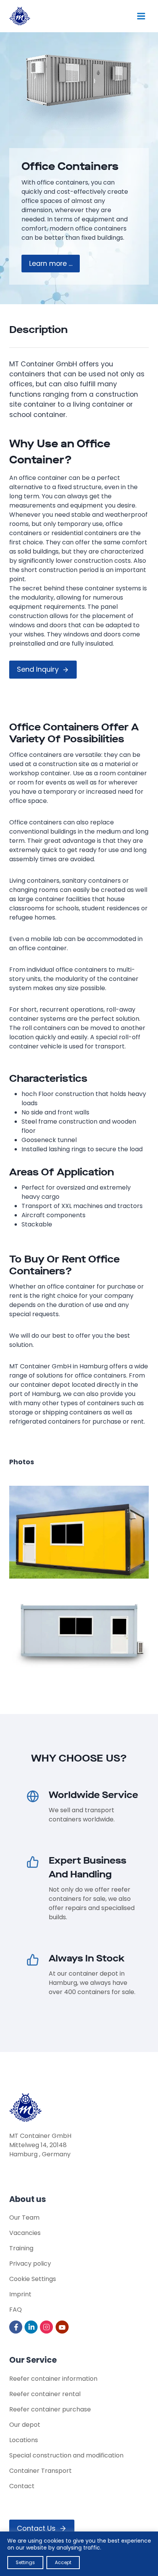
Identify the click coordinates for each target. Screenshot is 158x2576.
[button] (79, 1532)
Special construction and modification (66, 2455)
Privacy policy (30, 2264)
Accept (63, 2562)
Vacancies (25, 2233)
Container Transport (40, 2471)
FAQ (16, 2310)
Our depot (25, 2425)
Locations (24, 2440)
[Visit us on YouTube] (63, 2327)
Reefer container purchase (50, 2409)
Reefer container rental (45, 2394)
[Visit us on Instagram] (47, 2327)
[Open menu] (141, 16)
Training (21, 2248)
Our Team (24, 2218)
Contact (22, 2486)
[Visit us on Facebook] (16, 2327)
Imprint (20, 2294)
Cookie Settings (33, 2279)
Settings (25, 2562)
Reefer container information (53, 2379)
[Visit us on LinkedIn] (32, 2327)
